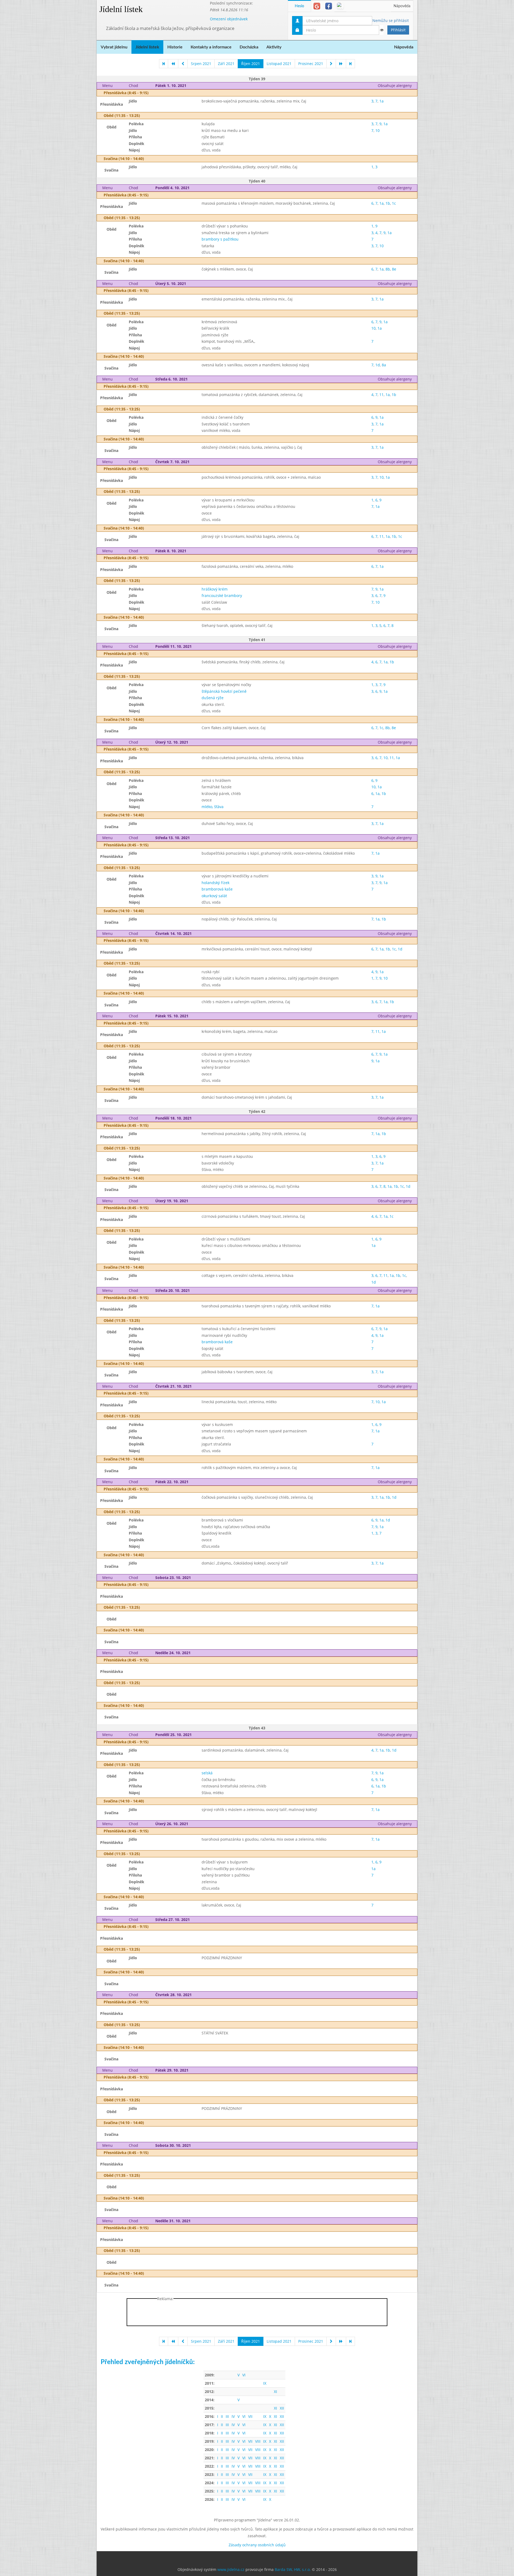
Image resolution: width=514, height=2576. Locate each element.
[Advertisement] (439, 80)
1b (388, 203)
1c (394, 203)
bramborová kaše (217, 889)
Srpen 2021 (201, 64)
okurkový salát (214, 896)
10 (377, 130)
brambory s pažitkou (220, 239)
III (227, 2416)
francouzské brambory (222, 596)
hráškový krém (215, 589)
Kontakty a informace (211, 47)
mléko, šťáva (213, 807)
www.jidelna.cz (231, 2569)
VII (250, 2416)
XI (275, 2392)
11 (381, 395)
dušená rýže (213, 698)
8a (384, 365)
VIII (258, 2441)
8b (388, 269)
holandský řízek (216, 883)
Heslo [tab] (299, 6)
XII (282, 2408)
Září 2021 (226, 64)
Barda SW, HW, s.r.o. (293, 2569)
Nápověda (402, 6)
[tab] (317, 6)
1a (381, 101)
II (222, 2416)
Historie (175, 47)
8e (394, 269)
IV (233, 2416)
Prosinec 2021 (311, 64)
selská (207, 1773)
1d (378, 365)
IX (265, 2383)
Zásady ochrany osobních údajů (257, 2545)
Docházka (249, 47)
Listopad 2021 (279, 64)
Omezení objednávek (229, 19)
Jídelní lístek (121, 9)
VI (244, 2375)
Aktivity (274, 47)
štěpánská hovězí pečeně (224, 691)
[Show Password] (381, 30)
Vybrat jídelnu (114, 47)
